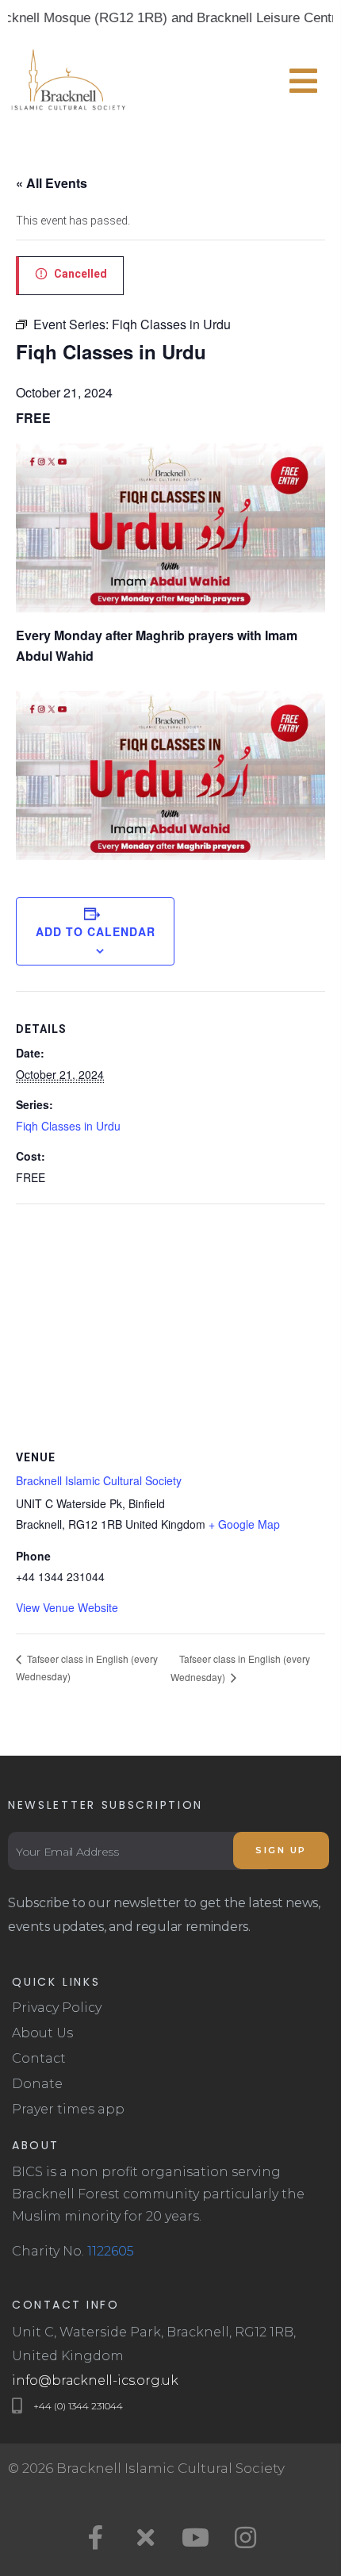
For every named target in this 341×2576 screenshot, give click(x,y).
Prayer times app (68, 2109)
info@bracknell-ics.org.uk (95, 2380)
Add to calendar (96, 931)
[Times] (146, 2537)
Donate (37, 2084)
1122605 (111, 2251)
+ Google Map (244, 1524)
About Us (42, 2033)
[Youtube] (196, 2537)
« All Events (52, 183)
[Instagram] (246, 2537)
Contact (39, 2058)
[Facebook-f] (96, 2537)
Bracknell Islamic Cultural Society (99, 1480)
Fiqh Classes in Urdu (68, 1126)
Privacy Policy (57, 2008)
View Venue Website (67, 1607)
